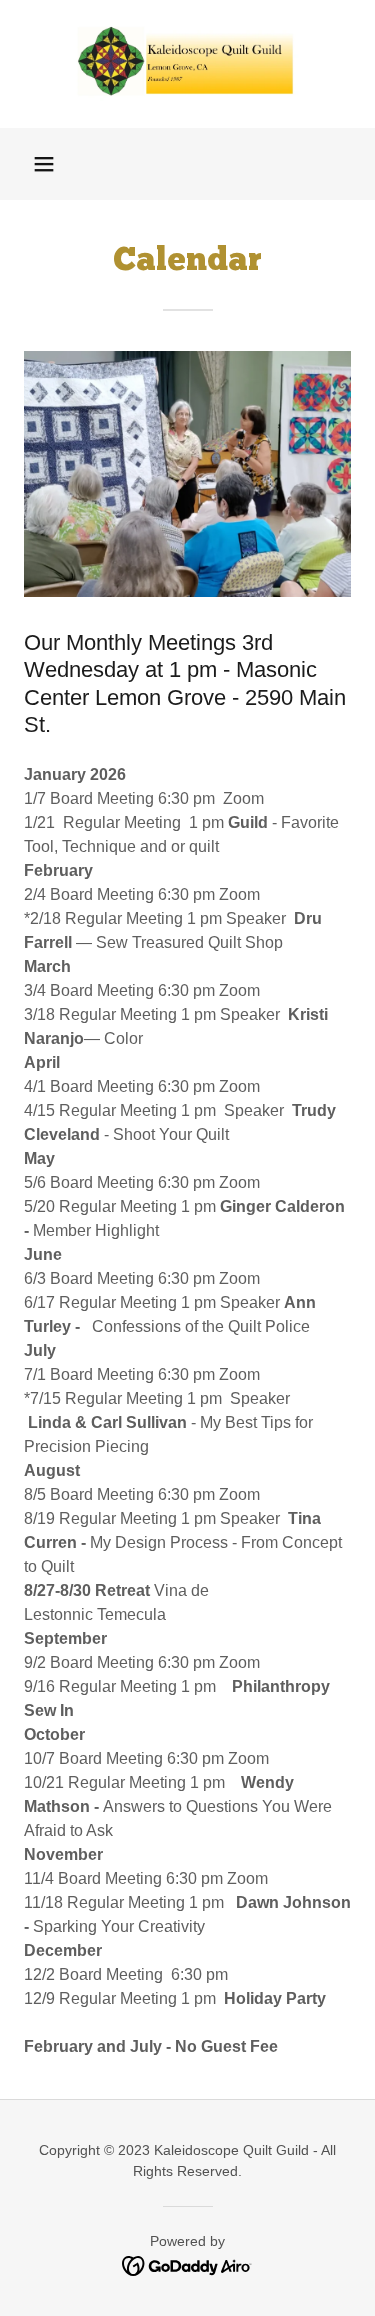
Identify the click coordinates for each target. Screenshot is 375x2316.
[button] (44, 164)
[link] (188, 64)
